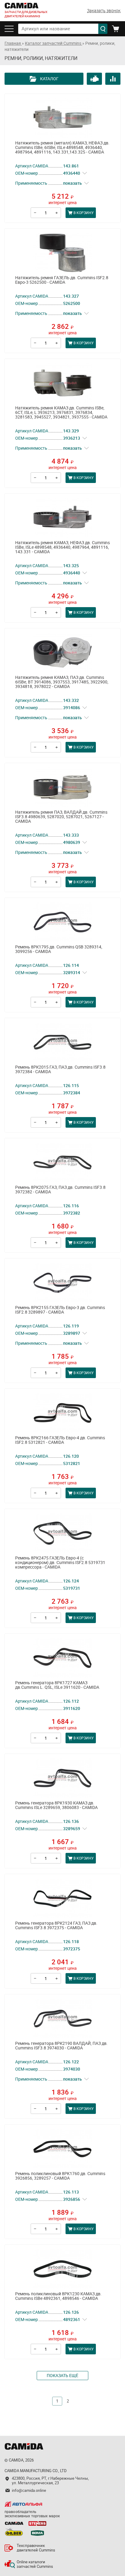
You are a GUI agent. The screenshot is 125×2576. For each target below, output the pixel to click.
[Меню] (11, 29)
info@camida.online (29, 2490)
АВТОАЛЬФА (23, 2504)
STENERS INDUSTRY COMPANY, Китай (37, 2523)
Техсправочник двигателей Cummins (36, 2548)
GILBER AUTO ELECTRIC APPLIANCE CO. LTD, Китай (14, 2531)
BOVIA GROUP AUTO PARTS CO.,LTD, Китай (37, 2531)
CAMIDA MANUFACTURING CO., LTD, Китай (14, 2523)
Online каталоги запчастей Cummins (35, 2564)
